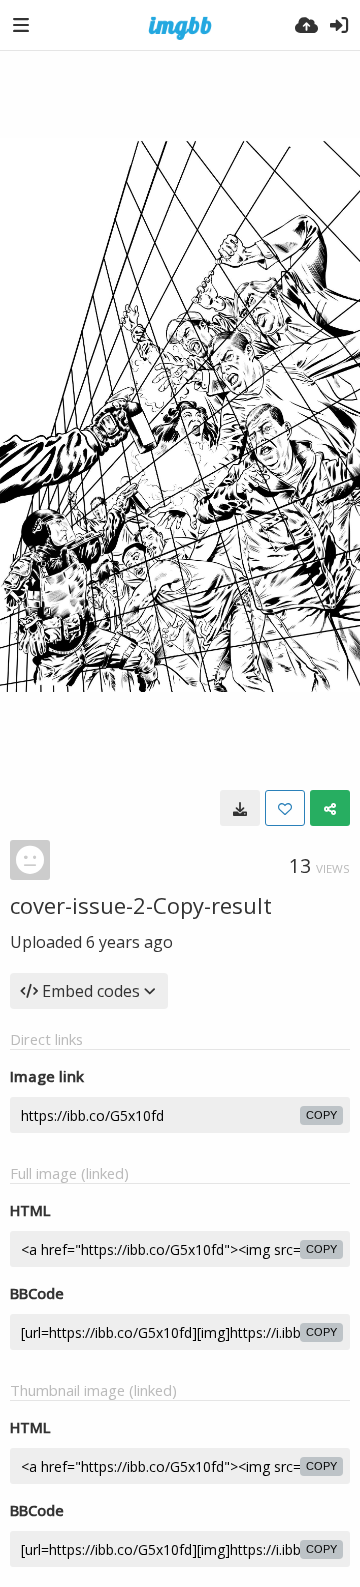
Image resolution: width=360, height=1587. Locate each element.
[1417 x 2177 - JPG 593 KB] (240, 808)
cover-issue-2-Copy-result (141, 905)
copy (321, 1115)
